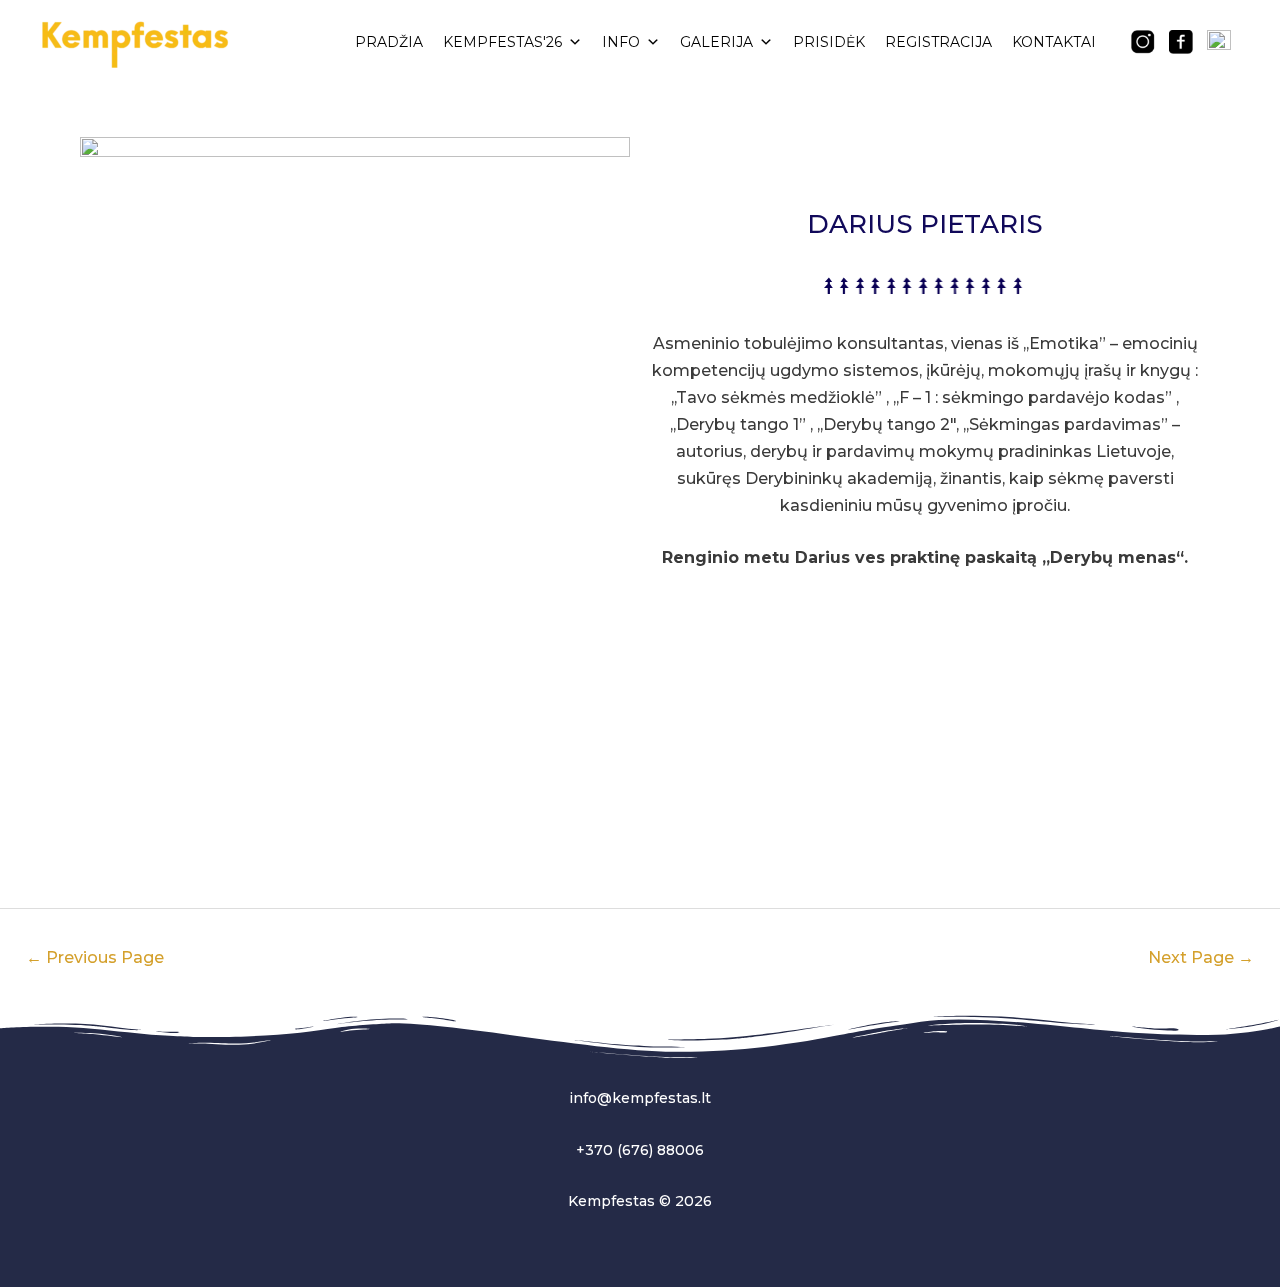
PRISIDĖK (829, 42)
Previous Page (95, 957)
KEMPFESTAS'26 (502, 42)
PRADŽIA (389, 42)
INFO (621, 42)
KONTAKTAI (1054, 42)
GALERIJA (716, 42)
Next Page (1201, 957)
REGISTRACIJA (938, 42)
